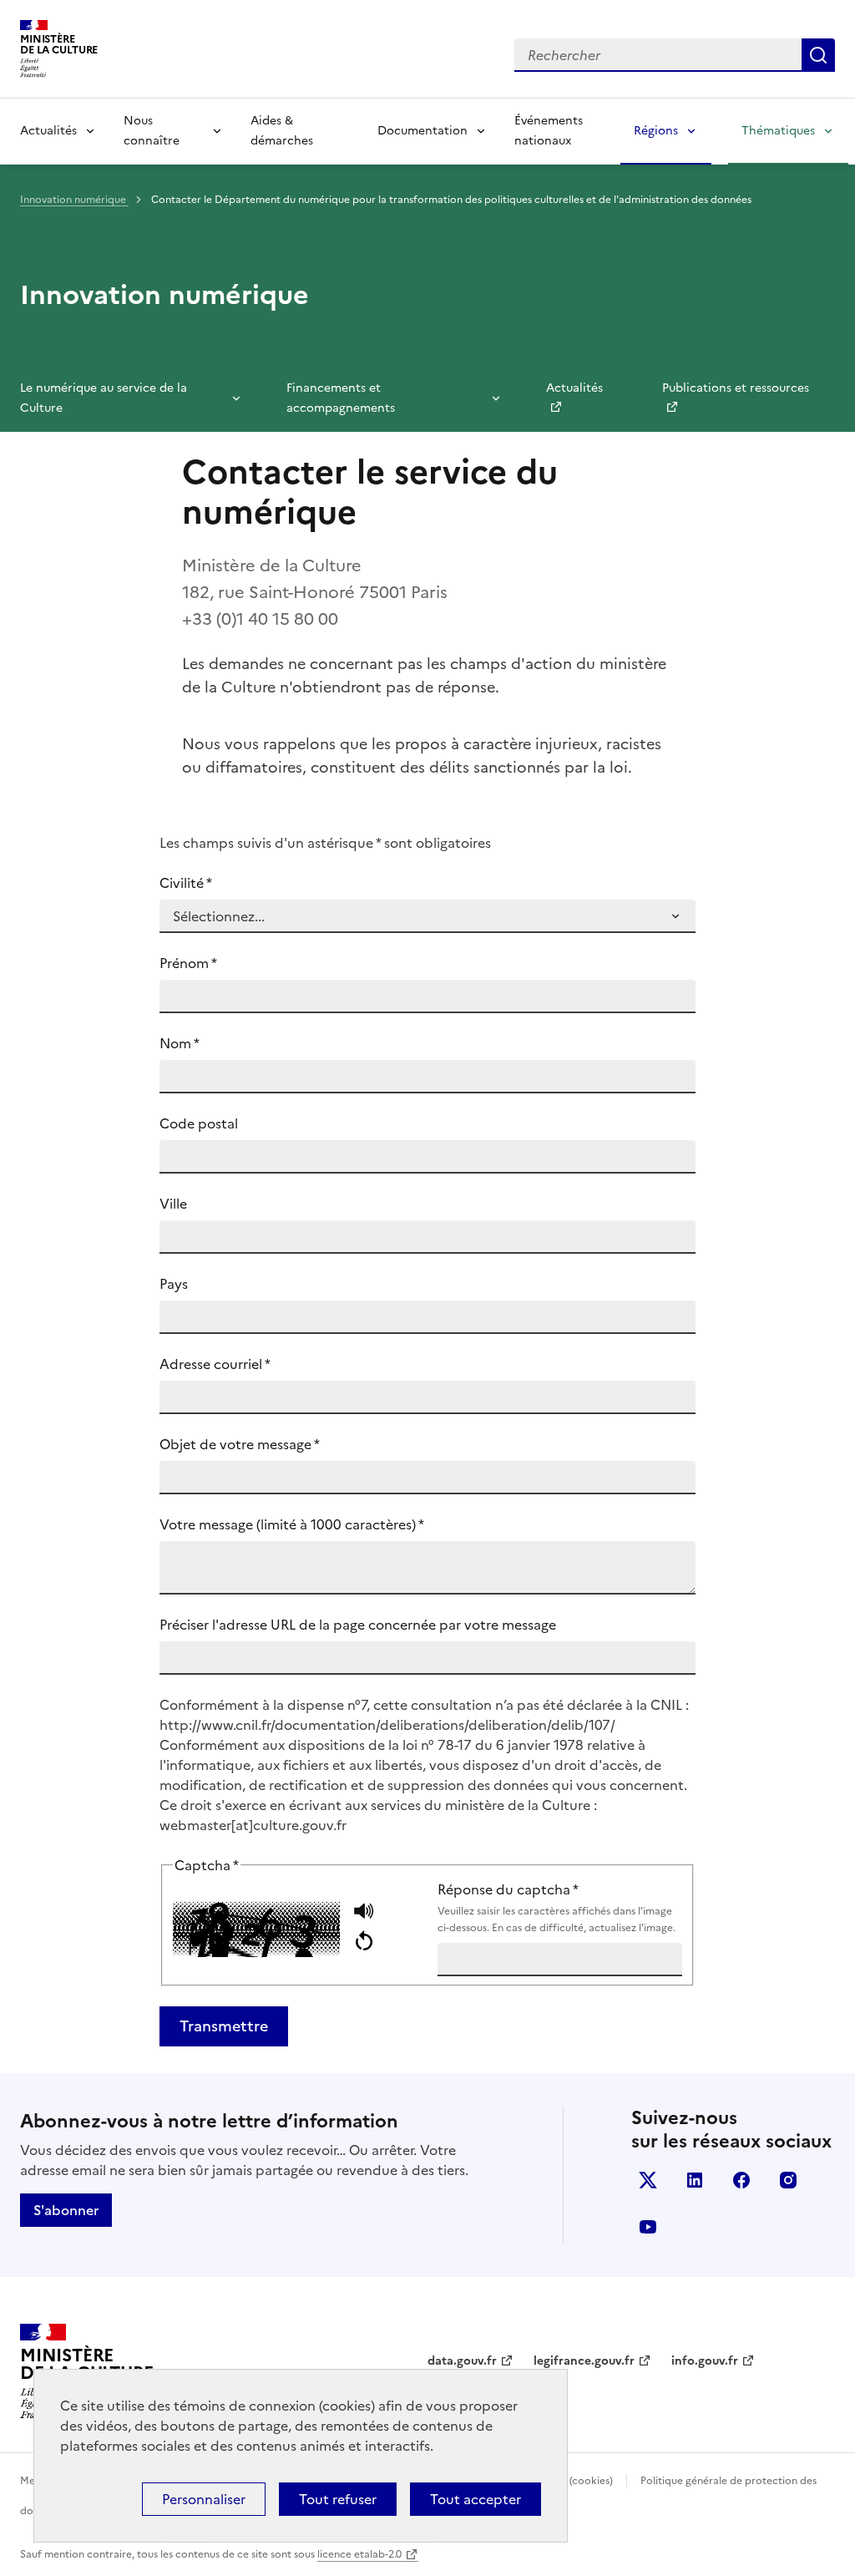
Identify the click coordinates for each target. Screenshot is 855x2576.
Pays (174, 1284)
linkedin (695, 2180)
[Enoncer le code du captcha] (364, 1913)
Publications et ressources (736, 388)
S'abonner (66, 2210)
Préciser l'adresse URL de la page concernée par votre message (358, 1625)
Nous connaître (152, 131)
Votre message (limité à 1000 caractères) (292, 1524)
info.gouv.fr (705, 2361)
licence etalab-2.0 (359, 2554)
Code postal (199, 1123)
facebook (741, 2180)
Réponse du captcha (557, 1907)
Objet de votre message (240, 1444)
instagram (788, 2180)
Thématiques (778, 131)
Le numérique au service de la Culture (104, 398)
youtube (648, 2227)
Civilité (186, 883)
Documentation (422, 131)
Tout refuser (338, 2499)
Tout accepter (476, 2499)
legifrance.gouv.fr (584, 2361)
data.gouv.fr (462, 2361)
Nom (180, 1043)
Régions (656, 131)
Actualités (48, 131)
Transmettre (224, 2026)
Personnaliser (204, 2499)
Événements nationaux (549, 131)
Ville (173, 1204)
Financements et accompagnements (341, 398)
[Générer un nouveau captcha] (364, 1942)
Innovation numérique (74, 200)
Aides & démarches (282, 131)
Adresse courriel (215, 1364)
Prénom (188, 963)
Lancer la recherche (818, 55)
